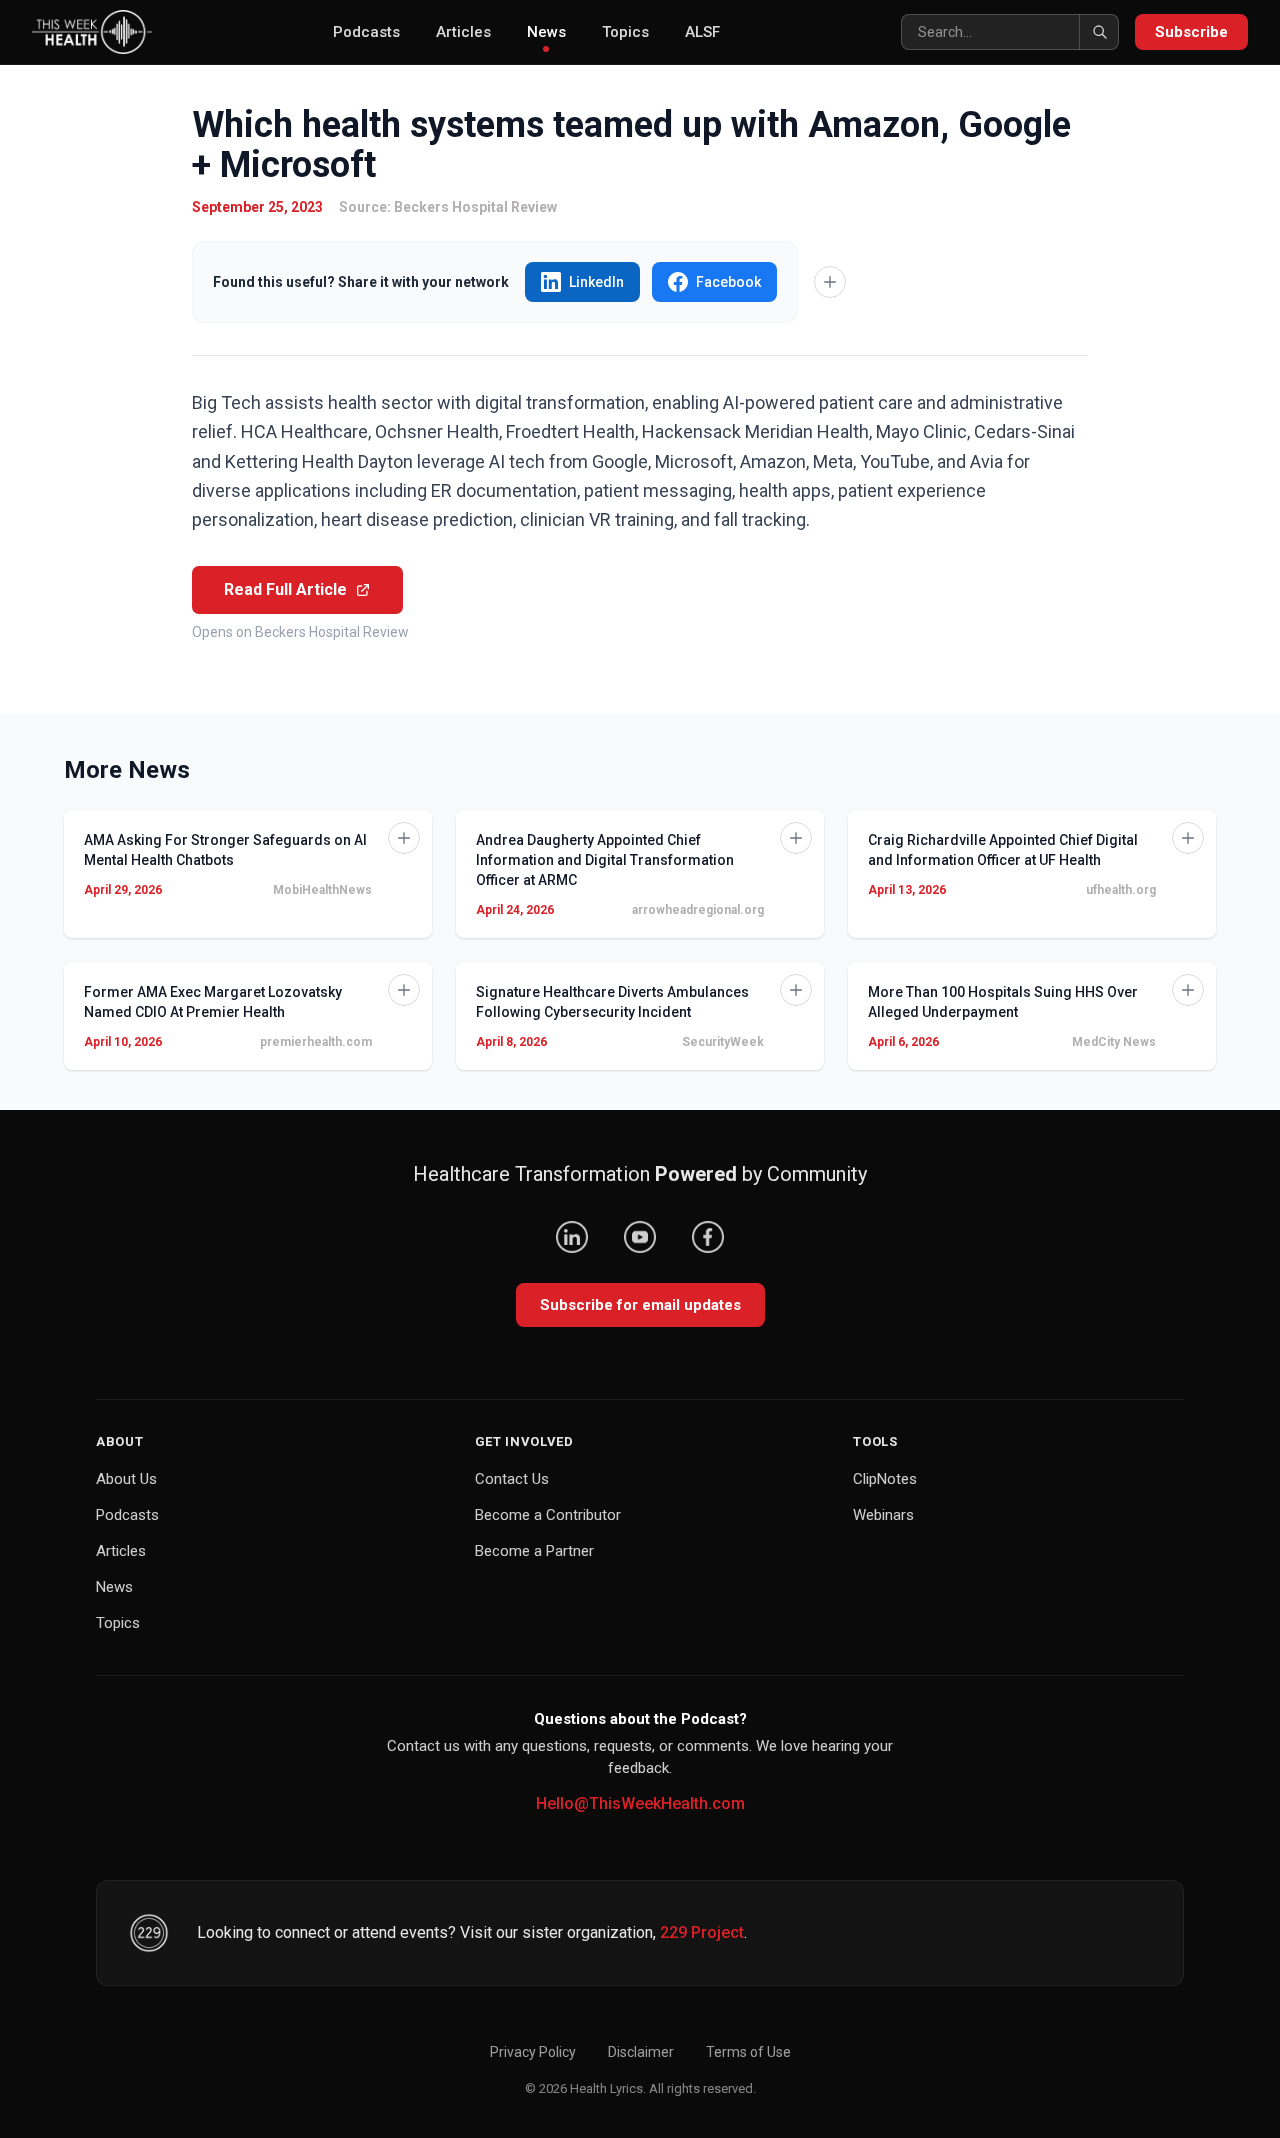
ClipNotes (885, 1479)
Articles (463, 32)
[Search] (1099, 32)
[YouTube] (640, 1237)
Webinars (883, 1515)
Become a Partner (534, 1551)
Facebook (728, 282)
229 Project (702, 1932)
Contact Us (512, 1479)
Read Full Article (285, 589)
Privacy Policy (533, 2052)
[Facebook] (708, 1237)
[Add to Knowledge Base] (830, 282)
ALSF (702, 32)
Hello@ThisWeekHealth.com (640, 1803)
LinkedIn (596, 282)
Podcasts (366, 32)
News (546, 32)
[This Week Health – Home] (92, 32)
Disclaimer (641, 2052)
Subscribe (1191, 32)
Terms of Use (748, 2052)
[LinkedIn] (572, 1237)
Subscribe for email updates (640, 1305)
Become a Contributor (548, 1515)
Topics (625, 32)
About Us (126, 1479)
